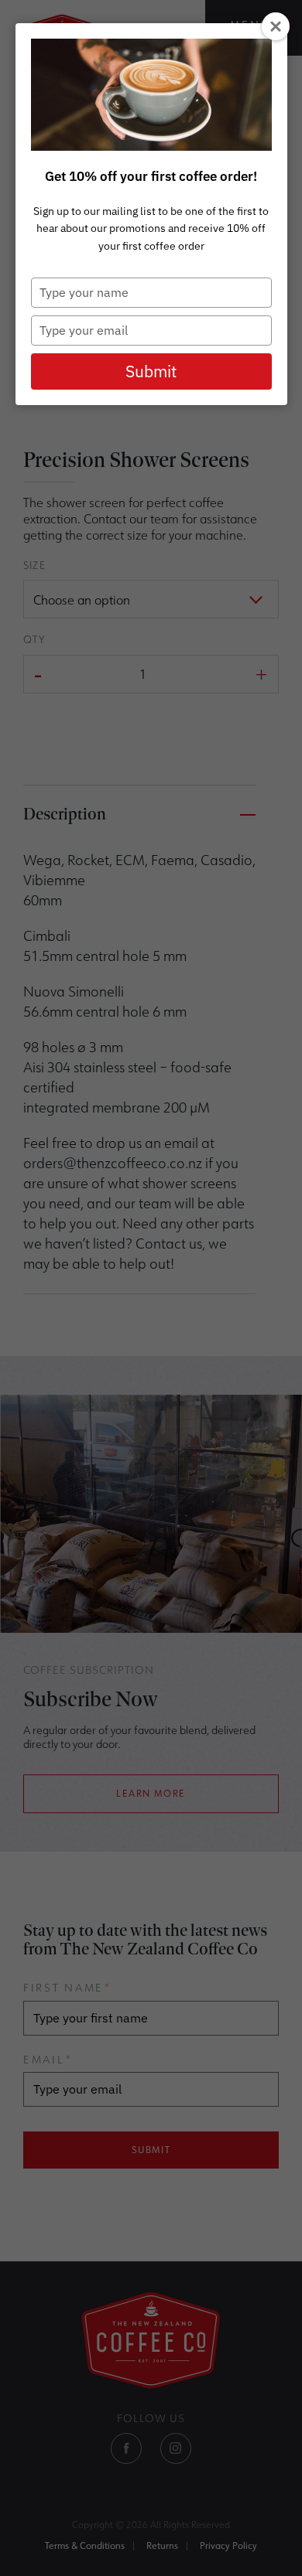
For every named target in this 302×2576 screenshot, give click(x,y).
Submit (151, 371)
